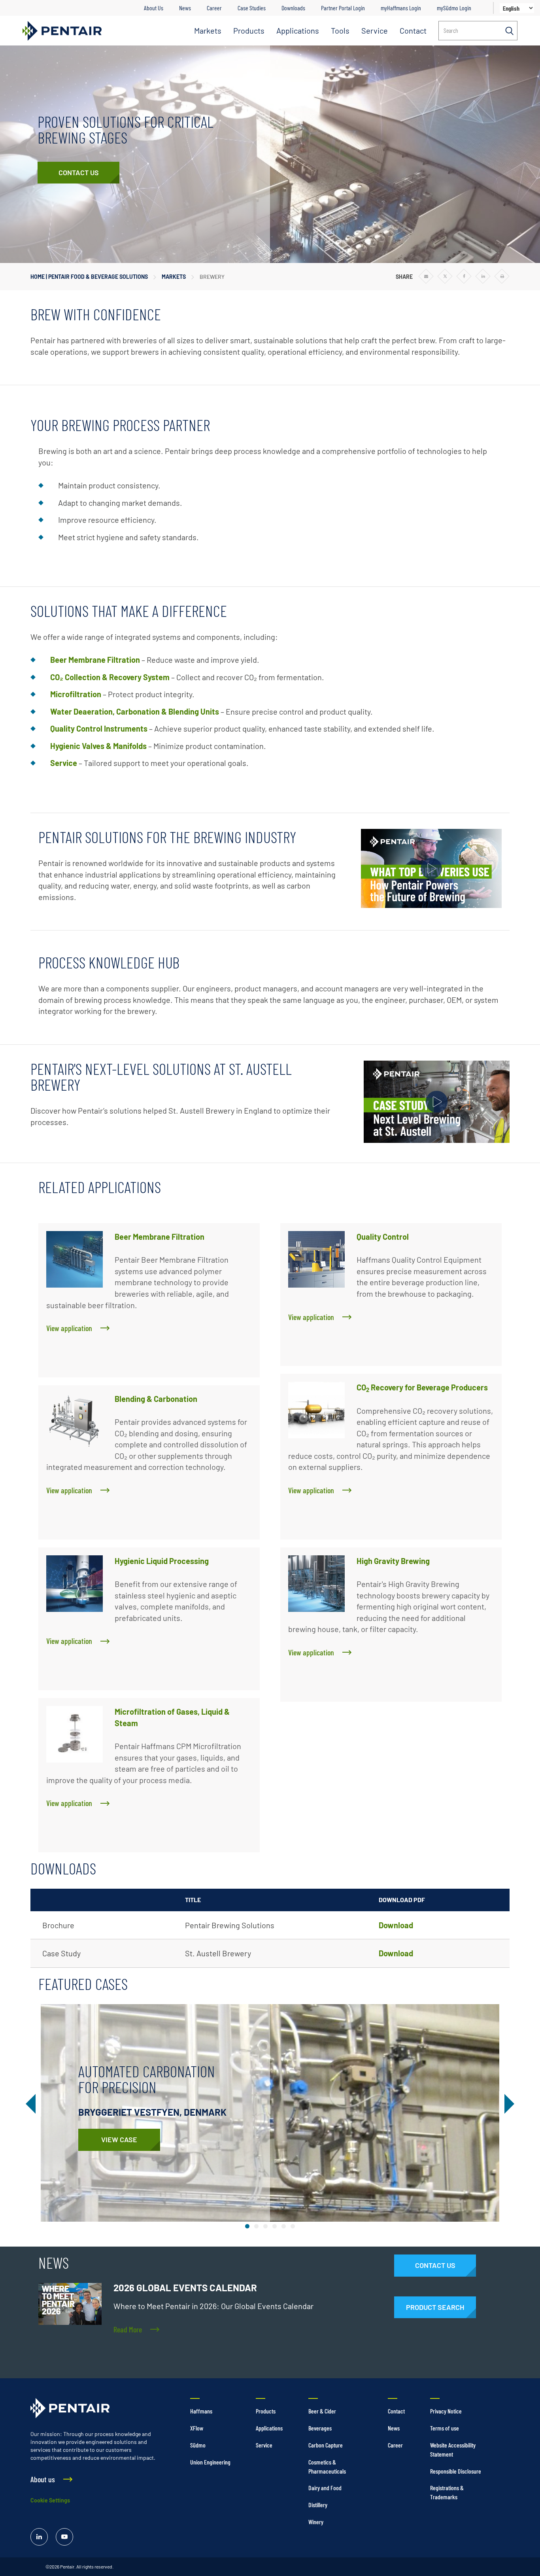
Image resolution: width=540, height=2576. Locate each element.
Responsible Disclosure (456, 2471)
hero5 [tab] (265, 2226)
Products (249, 30)
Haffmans (201, 2411)
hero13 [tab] (293, 2226)
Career (214, 8)
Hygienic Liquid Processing (162, 1561)
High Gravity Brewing (393, 1561)
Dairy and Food (325, 2488)
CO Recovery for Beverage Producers (422, 1387)
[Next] (508, 2104)
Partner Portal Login (343, 8)
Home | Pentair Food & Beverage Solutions (89, 277)
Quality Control (383, 1237)
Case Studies (252, 8)
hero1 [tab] (247, 2226)
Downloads (293, 8)
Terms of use (445, 2428)
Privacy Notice (446, 2411)
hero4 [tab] (256, 2226)
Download (396, 1925)
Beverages (320, 2428)
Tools (340, 30)
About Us (154, 8)
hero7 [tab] (284, 2226)
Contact (413, 30)
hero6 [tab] (275, 2226)
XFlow (197, 2428)
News (185, 8)
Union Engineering (210, 2462)
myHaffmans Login (401, 8)
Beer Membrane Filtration (160, 1237)
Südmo (198, 2445)
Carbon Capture (326, 2445)
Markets (208, 30)
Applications (298, 30)
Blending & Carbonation (156, 1399)
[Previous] (32, 2104)
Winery (316, 2522)
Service (375, 30)
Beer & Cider (322, 2411)
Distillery (318, 2505)
